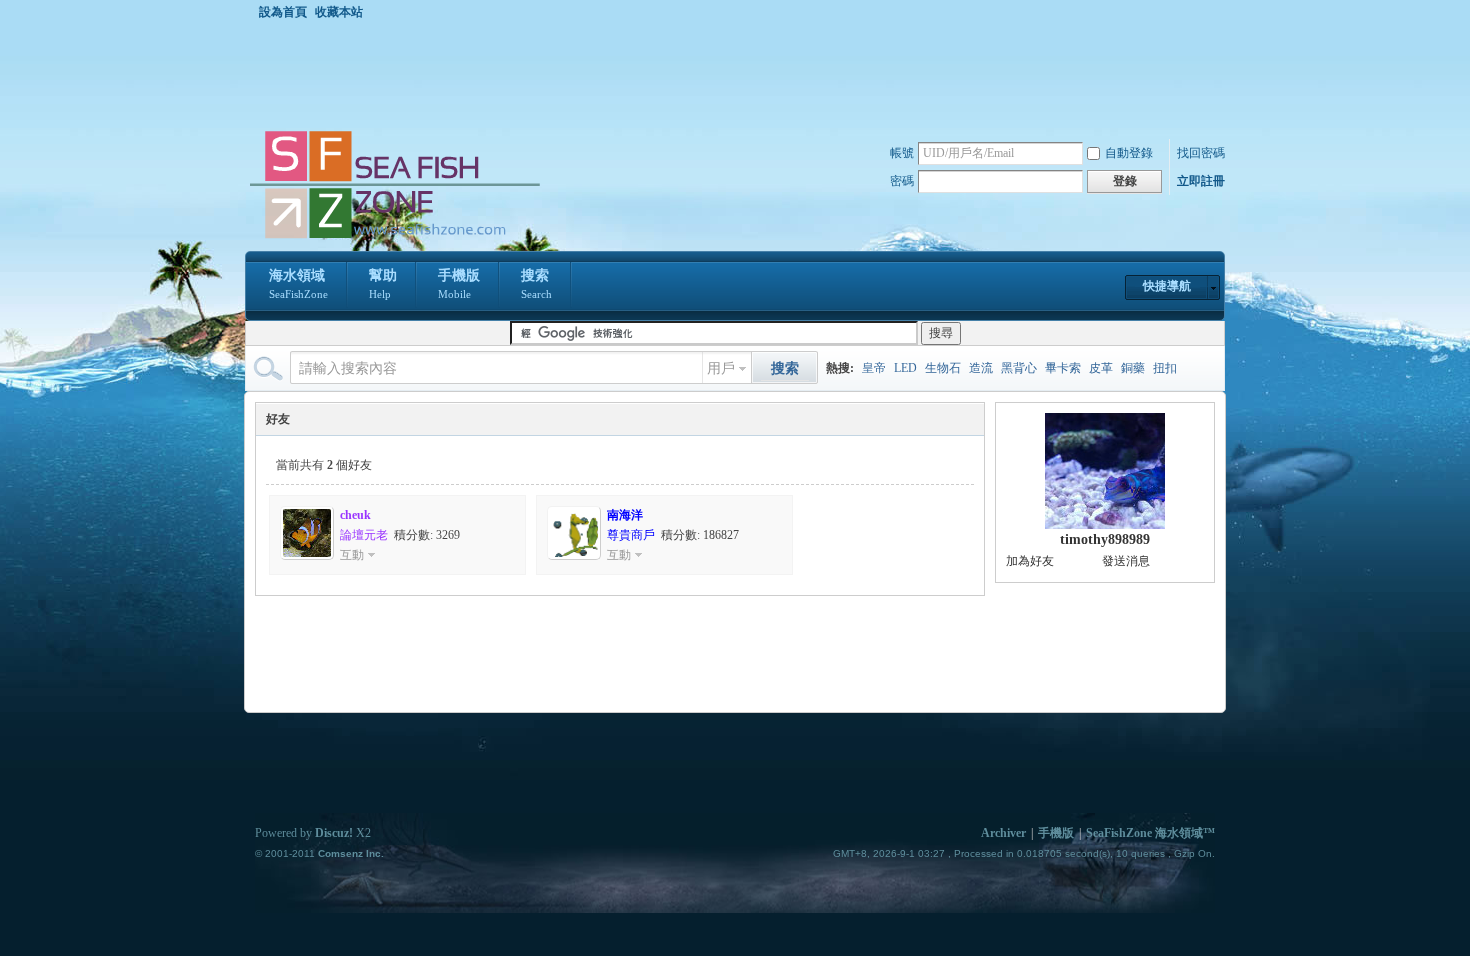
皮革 (1101, 368)
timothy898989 (1105, 539)
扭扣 (1165, 368)
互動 (352, 555)
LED (905, 368)
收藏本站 (339, 12)
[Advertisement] (740, 74)
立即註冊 (1201, 181)
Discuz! (334, 833)
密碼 (902, 181)
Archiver (1003, 833)
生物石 (943, 368)
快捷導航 (1167, 286)
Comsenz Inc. (351, 853)
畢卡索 (1063, 368)
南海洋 (625, 515)
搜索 (536, 284)
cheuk (355, 515)
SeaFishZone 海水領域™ (1150, 833)
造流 (981, 368)
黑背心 (1019, 368)
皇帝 (874, 368)
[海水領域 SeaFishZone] (394, 239)
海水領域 (298, 284)
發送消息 (1126, 561)
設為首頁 (283, 12)
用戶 (721, 368)
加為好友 (1030, 561)
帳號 (902, 153)
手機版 (459, 284)
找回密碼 (1201, 153)
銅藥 (1133, 368)
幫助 (383, 284)
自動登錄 (1129, 153)
